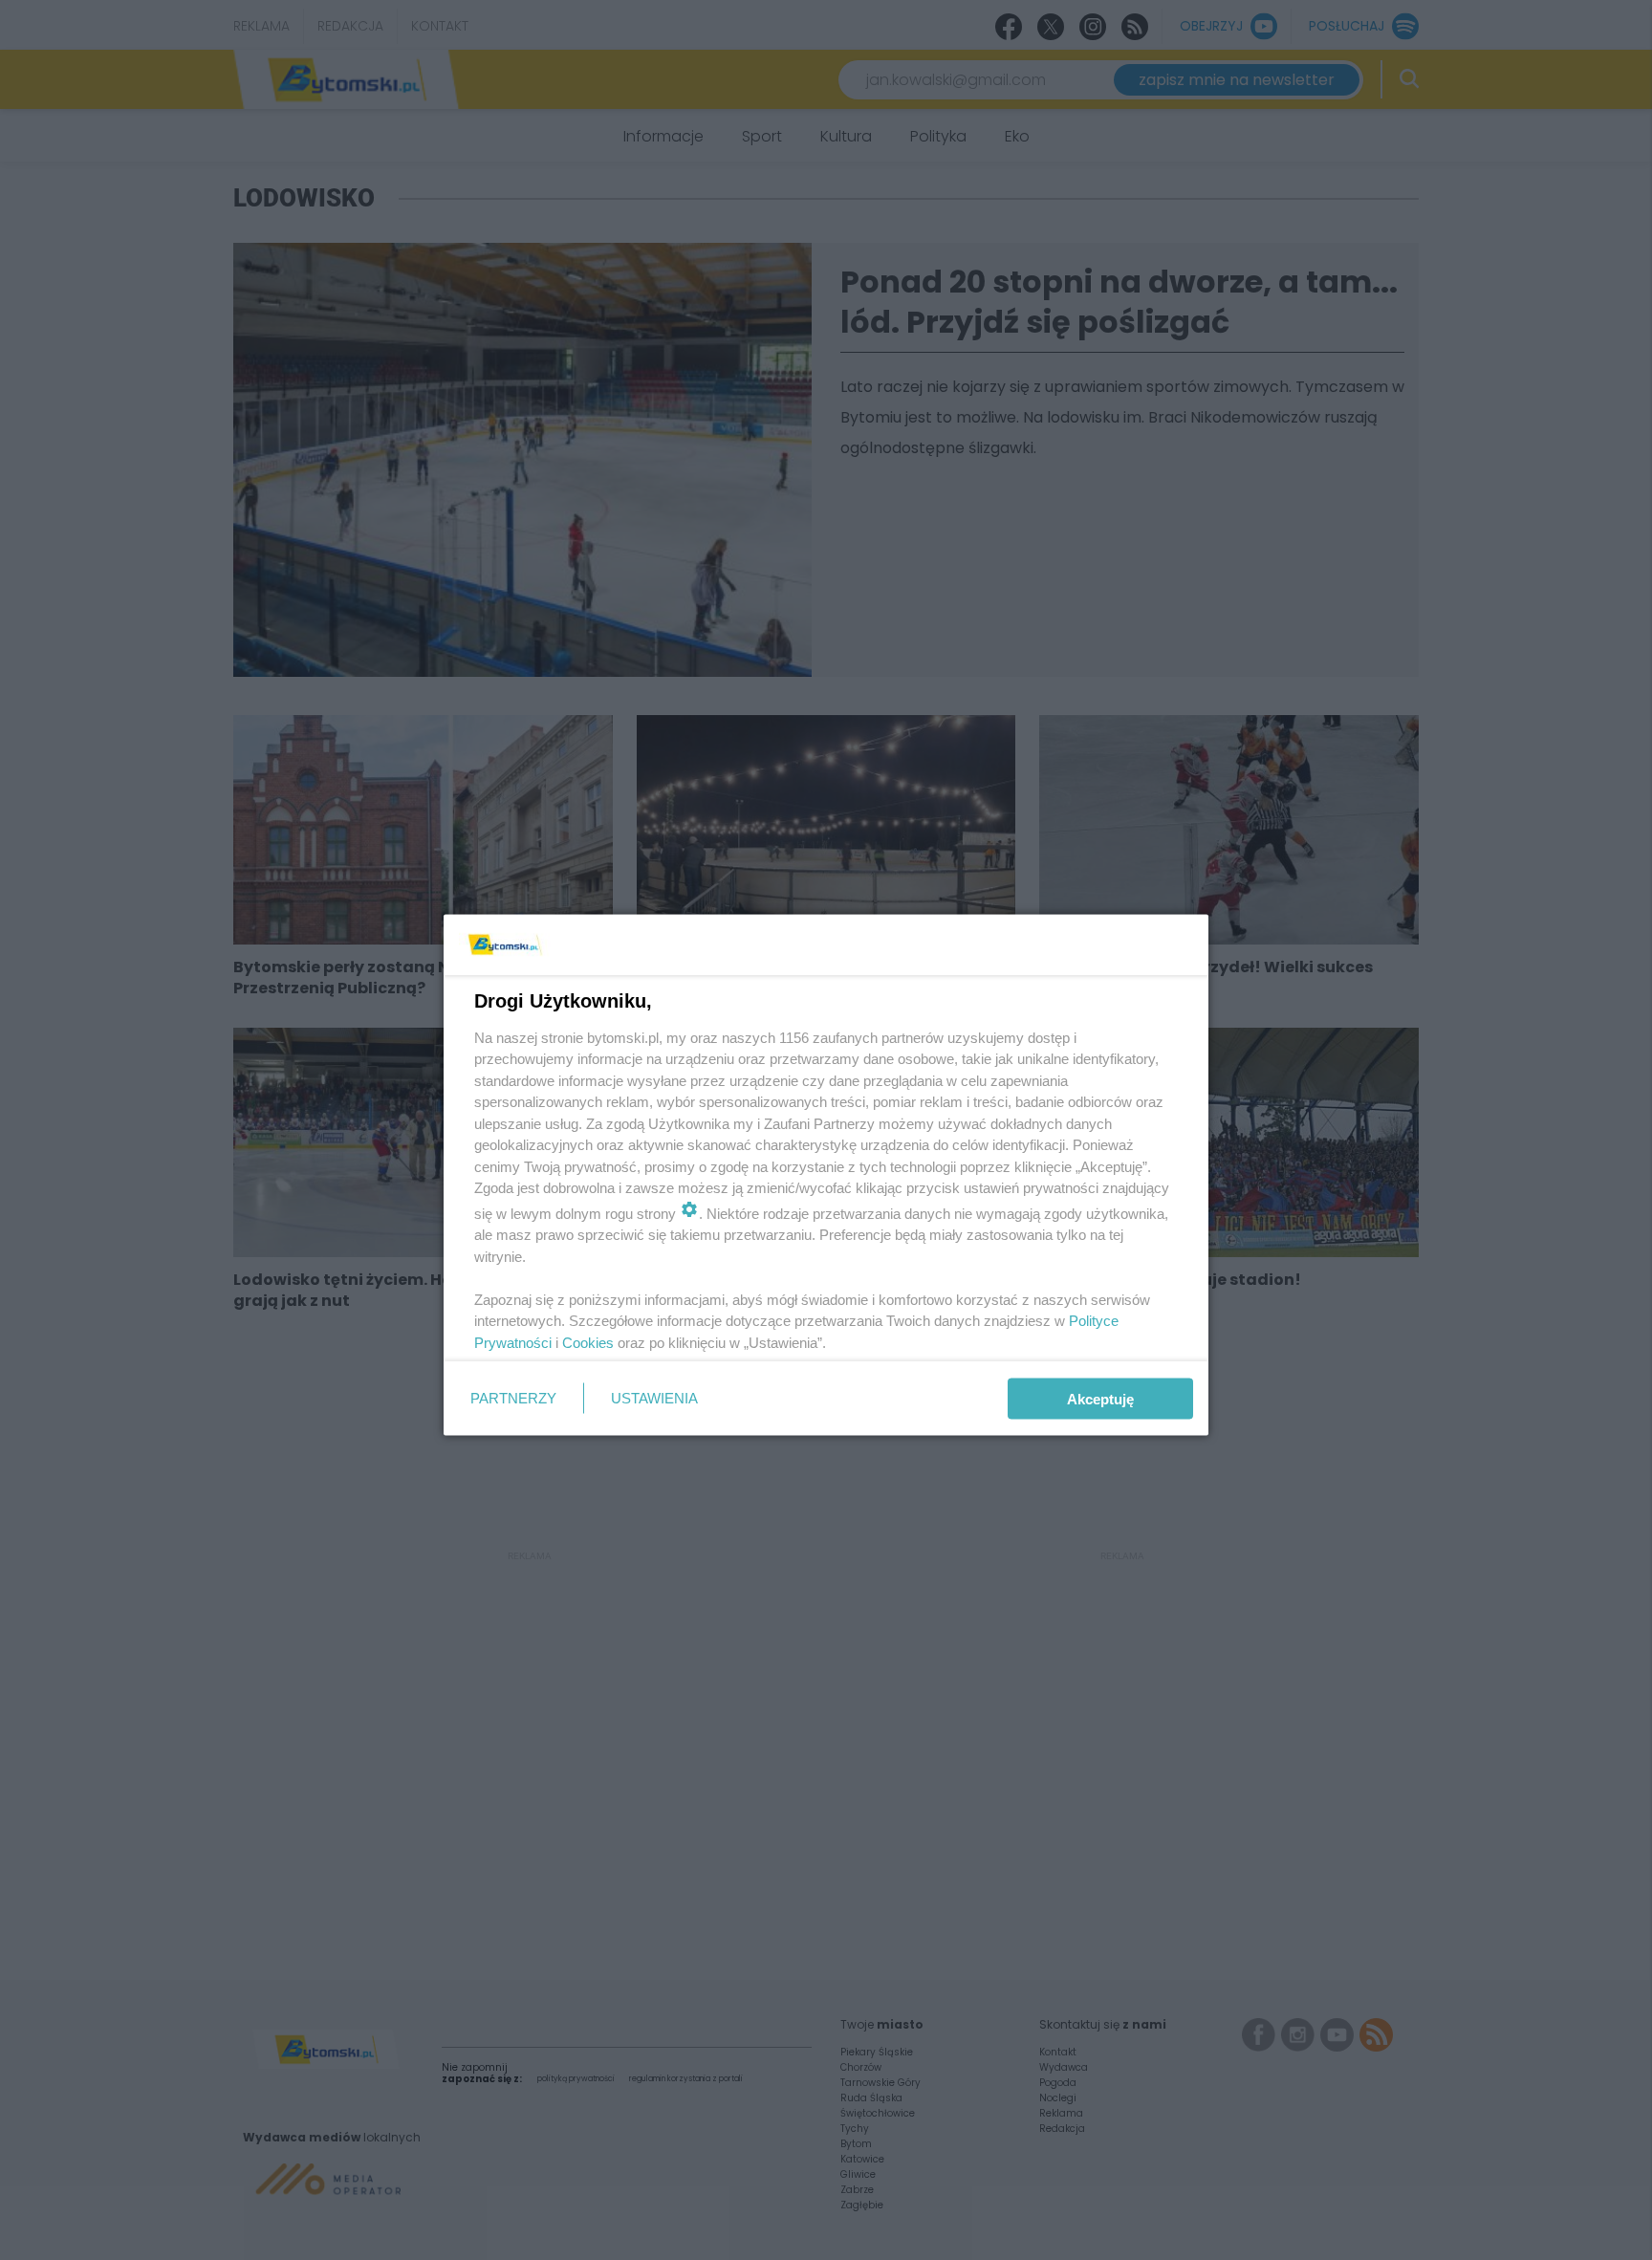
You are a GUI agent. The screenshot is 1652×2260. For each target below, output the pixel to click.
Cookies (588, 1342)
